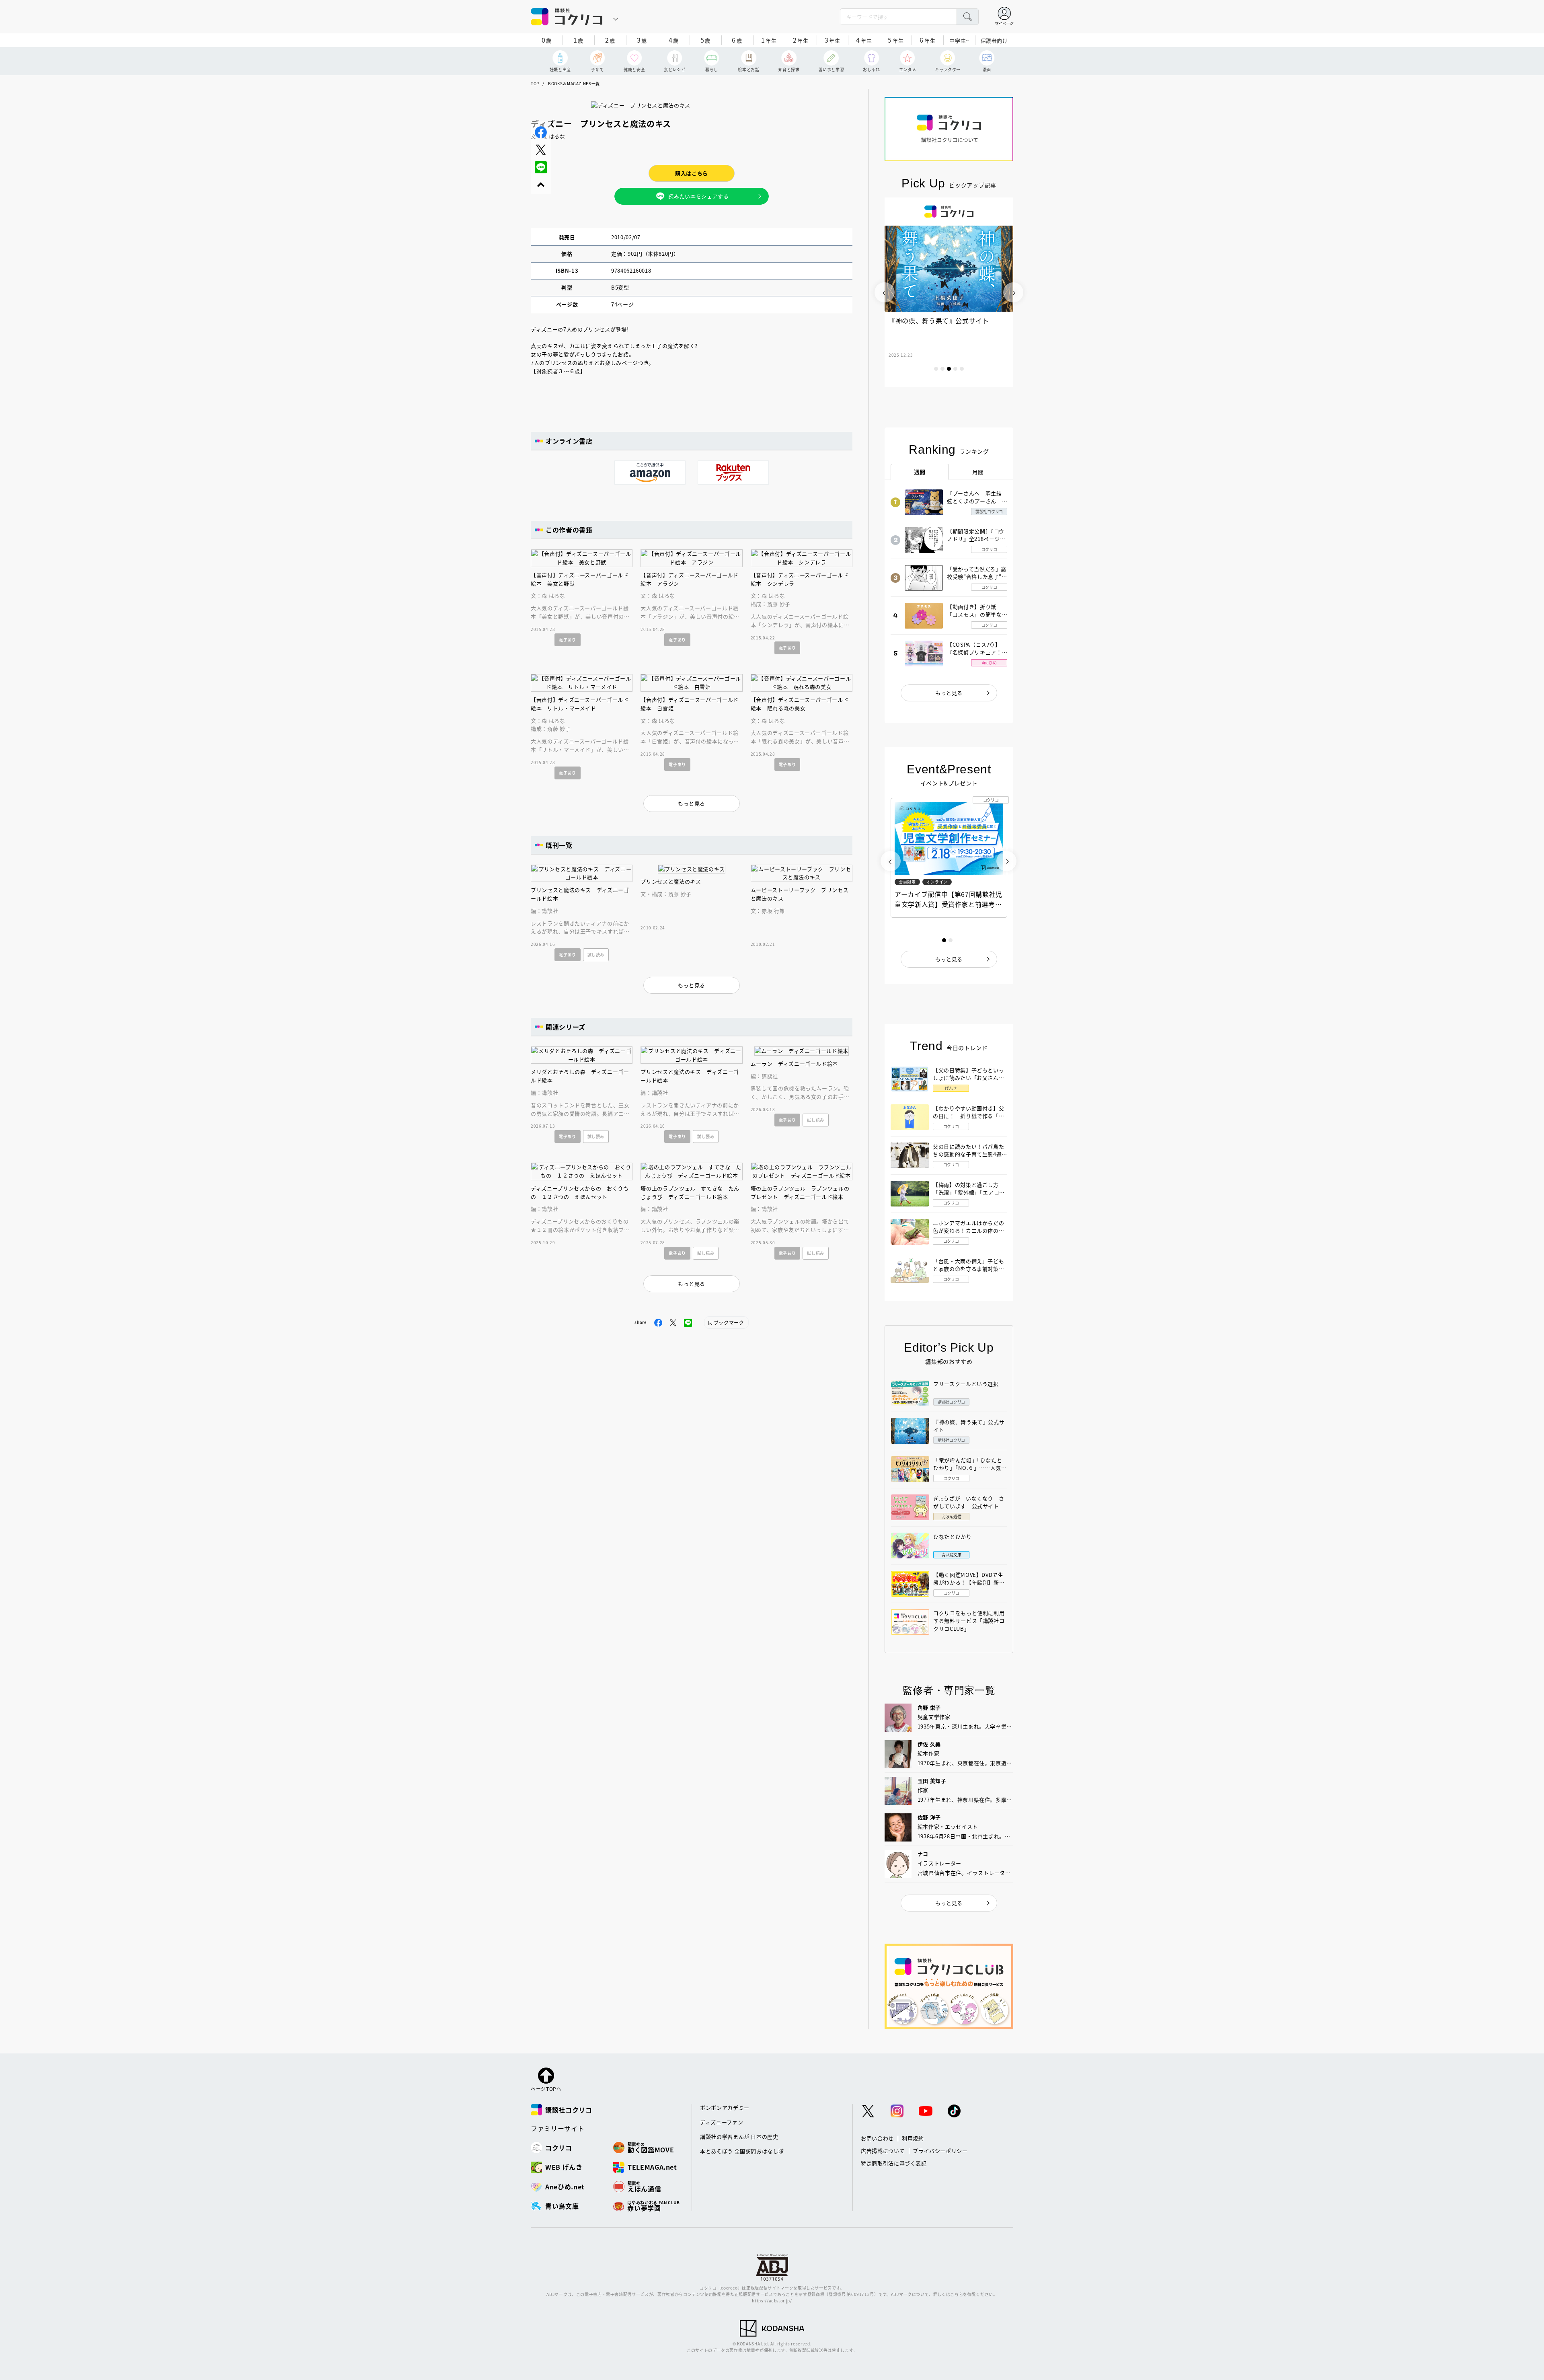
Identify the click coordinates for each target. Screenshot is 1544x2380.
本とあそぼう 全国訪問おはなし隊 (742, 2151)
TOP (535, 83)
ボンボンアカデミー (725, 2108)
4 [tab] (955, 369)
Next (1013, 292)
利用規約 (913, 2138)
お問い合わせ (877, 2138)
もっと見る (949, 693)
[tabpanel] (949, 292)
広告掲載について (883, 2151)
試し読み (596, 955)
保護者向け (994, 40)
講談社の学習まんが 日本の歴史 (739, 2136)
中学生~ (959, 40)
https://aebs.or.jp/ (772, 2301)
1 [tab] (936, 369)
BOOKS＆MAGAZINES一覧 (574, 83)
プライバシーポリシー (940, 2151)
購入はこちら (692, 173)
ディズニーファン (722, 2122)
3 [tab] (949, 369)
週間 (920, 472)
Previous (885, 292)
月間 (978, 472)
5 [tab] (962, 369)
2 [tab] (942, 369)
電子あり (568, 640)
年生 (769, 40)
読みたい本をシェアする (698, 196)
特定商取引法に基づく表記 (894, 2163)
